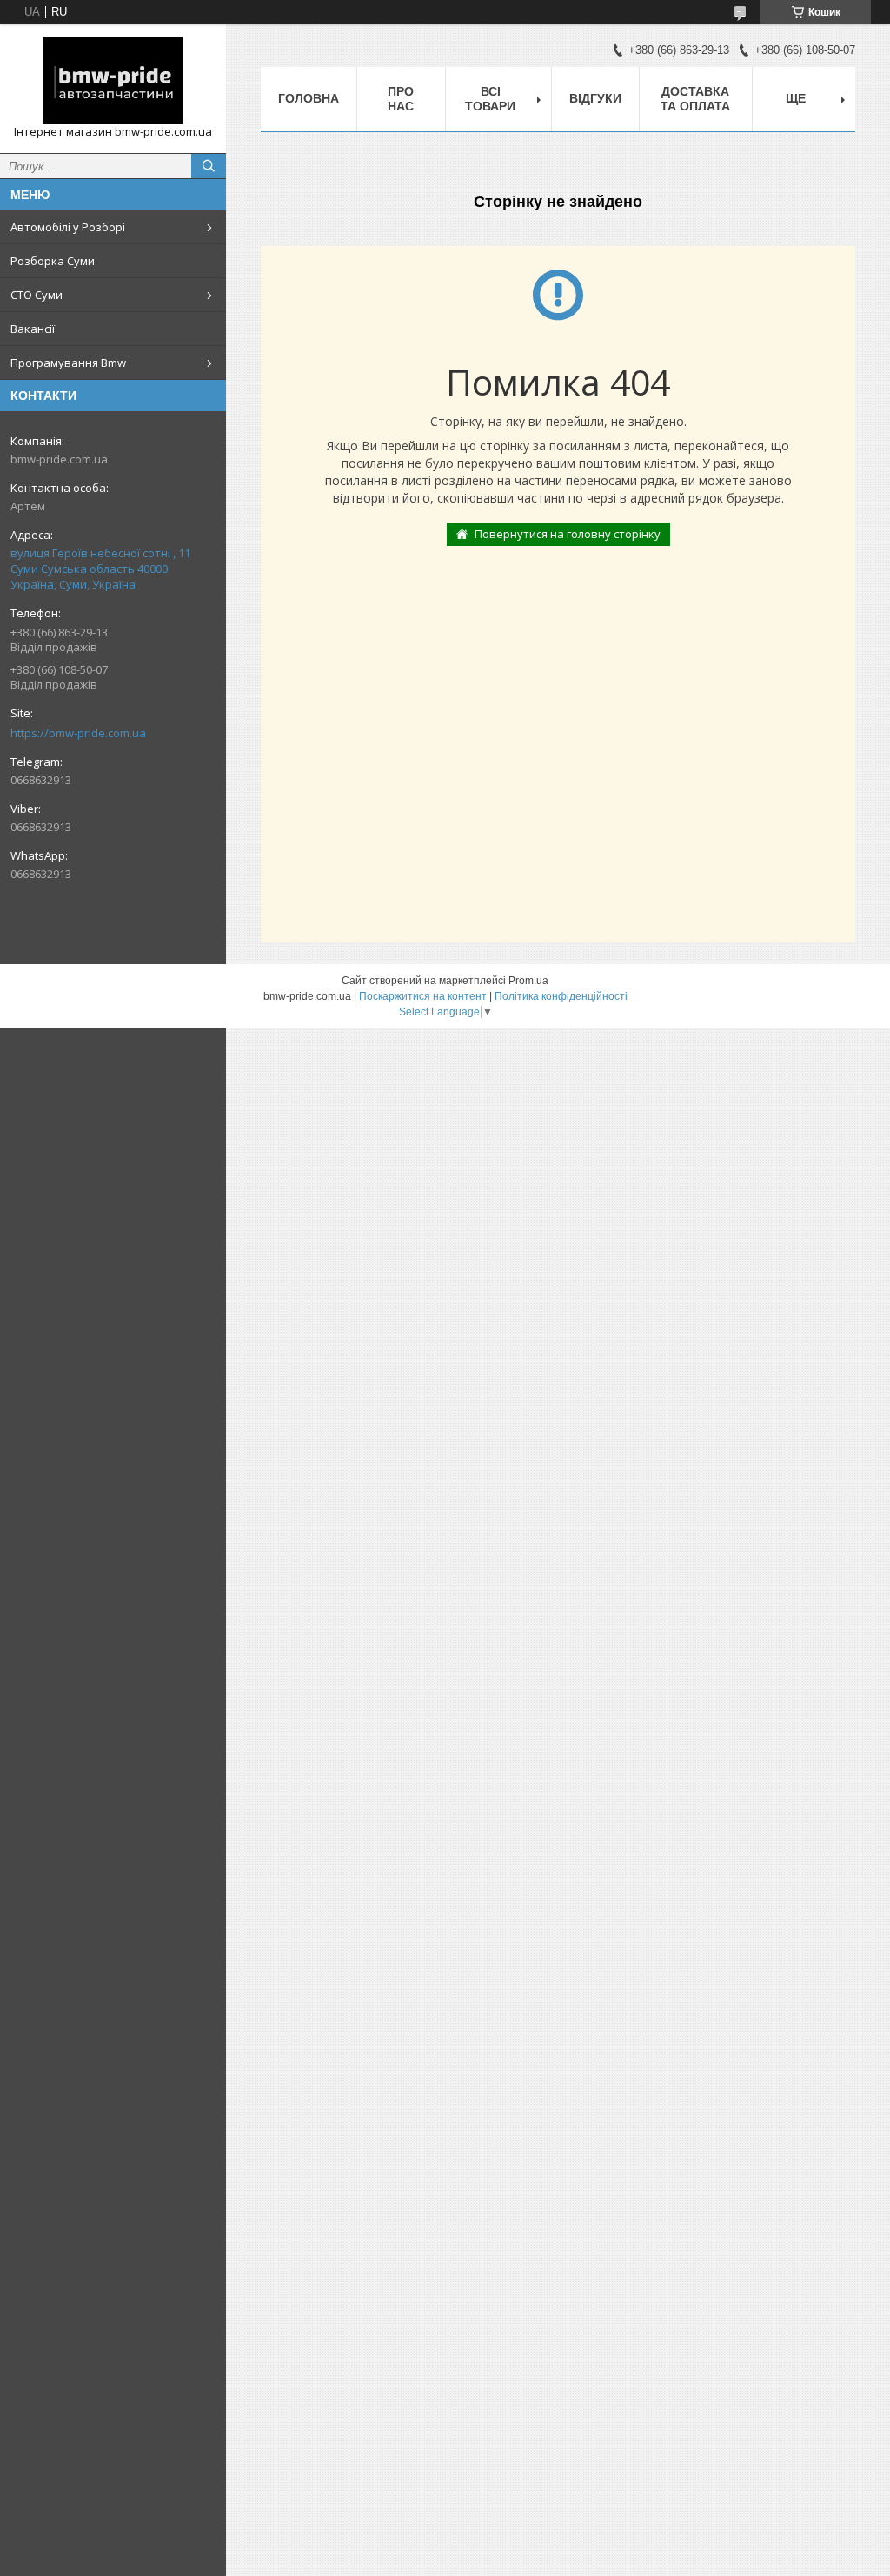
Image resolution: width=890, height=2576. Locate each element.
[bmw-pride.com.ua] (113, 81)
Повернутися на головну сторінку (568, 534)
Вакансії (33, 329)
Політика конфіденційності (561, 996)
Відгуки (595, 98)
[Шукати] (209, 166)
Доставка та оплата (695, 99)
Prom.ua (528, 981)
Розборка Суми (53, 261)
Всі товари (490, 99)
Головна (309, 98)
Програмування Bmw (68, 363)
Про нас (401, 99)
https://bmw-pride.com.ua (78, 733)
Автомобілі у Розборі (68, 227)
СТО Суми (37, 295)
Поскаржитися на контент (423, 996)
